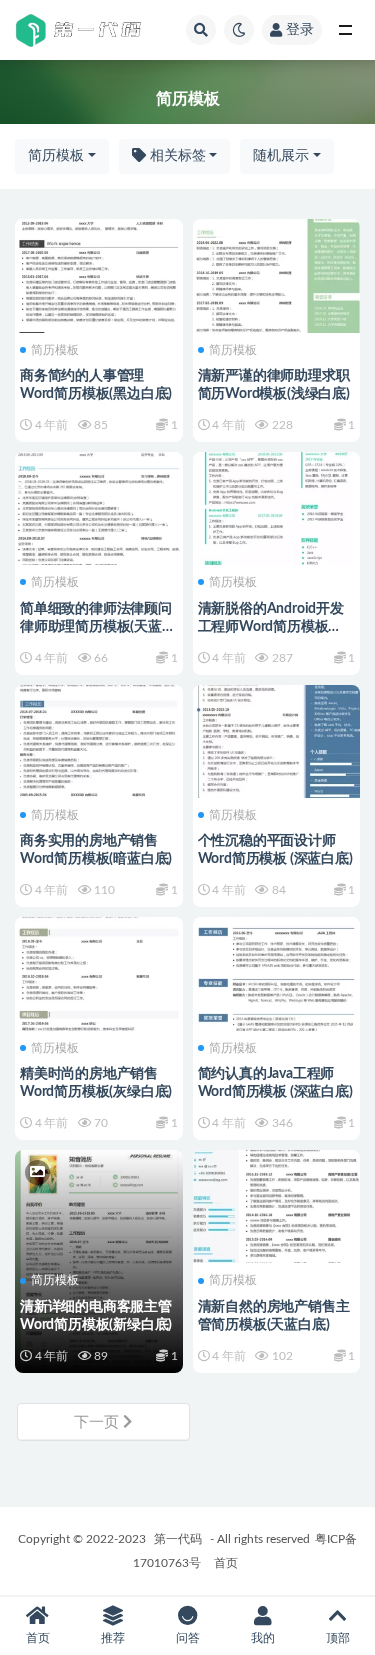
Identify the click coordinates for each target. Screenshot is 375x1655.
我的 (263, 1638)
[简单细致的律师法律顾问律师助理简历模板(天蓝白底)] (99, 506)
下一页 (98, 1422)
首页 (226, 1563)
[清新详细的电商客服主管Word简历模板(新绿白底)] (99, 1204)
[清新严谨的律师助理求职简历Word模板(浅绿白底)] (277, 273)
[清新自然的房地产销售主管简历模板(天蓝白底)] (277, 1204)
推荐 (113, 1638)
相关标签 (176, 156)
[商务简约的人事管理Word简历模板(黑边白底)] (99, 273)
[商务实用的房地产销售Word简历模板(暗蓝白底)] (99, 739)
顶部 (338, 1638)
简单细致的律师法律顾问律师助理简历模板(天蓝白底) (98, 627)
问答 (188, 1638)
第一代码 (178, 1539)
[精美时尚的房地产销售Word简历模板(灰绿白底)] (99, 971)
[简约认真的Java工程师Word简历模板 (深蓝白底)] (277, 971)
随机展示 (281, 156)
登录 (300, 30)
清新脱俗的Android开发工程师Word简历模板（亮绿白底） (271, 627)
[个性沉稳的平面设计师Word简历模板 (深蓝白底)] (277, 739)
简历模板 (56, 156)
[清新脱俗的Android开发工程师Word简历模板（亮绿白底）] (277, 506)
